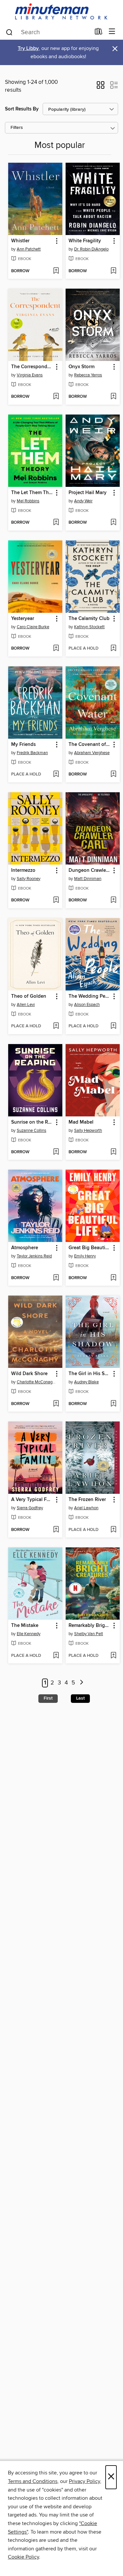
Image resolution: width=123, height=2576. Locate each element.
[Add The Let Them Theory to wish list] (56, 523)
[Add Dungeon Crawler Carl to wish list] (113, 900)
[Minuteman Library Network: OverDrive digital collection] (61, 12)
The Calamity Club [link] (89, 619)
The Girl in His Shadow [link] (90, 1374)
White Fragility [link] (85, 241)
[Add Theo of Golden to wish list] (56, 1026)
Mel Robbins (28, 501)
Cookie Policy (23, 2557)
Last (80, 1698)
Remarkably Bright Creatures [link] (90, 1626)
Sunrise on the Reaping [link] (32, 1122)
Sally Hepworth (88, 1131)
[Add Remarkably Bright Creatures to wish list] (113, 1656)
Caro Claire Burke (33, 627)
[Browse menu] (112, 32)
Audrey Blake (86, 1382)
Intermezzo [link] (23, 871)
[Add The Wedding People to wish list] (113, 1026)
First (48, 1698)
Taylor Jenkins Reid (34, 1256)
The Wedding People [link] (90, 996)
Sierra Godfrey (30, 1508)
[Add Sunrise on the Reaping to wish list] (56, 1152)
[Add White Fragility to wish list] (113, 271)
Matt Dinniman (88, 879)
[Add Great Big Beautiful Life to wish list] (113, 1278)
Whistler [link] (20, 241)
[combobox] (48, 32)
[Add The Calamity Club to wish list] (113, 649)
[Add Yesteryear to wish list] (56, 649)
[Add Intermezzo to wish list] (56, 900)
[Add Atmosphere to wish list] (56, 1278)
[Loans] (99, 33)
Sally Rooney (29, 879)
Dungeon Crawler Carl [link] (90, 871)
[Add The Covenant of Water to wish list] (113, 775)
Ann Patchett (29, 249)
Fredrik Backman (32, 753)
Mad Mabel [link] (81, 1122)
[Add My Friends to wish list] (56, 775)
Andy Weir (83, 501)
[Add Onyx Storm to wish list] (113, 397)
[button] (101, 87)
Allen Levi (26, 1005)
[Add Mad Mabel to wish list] (113, 1152)
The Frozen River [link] (87, 1500)
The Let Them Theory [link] (32, 493)
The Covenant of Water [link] (90, 745)
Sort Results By (22, 109)
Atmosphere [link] (25, 1248)
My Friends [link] (23, 745)
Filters (17, 128)
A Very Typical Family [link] (32, 1500)
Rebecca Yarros (88, 375)
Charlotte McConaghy (36, 1382)
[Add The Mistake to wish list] (56, 1656)
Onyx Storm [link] (82, 367)
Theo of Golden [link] (29, 996)
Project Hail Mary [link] (88, 493)
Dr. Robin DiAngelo (91, 249)
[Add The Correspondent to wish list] (56, 397)
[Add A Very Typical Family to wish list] (56, 1530)
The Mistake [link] (25, 1626)
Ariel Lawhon (86, 1508)
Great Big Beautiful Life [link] (90, 1248)
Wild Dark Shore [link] (29, 1374)
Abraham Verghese (92, 753)
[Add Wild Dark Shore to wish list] (56, 1404)
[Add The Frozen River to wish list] (113, 1530)
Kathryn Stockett (89, 627)
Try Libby (28, 48)
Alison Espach (87, 1005)
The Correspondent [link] (32, 367)
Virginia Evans (30, 375)
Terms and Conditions (33, 2481)
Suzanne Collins (31, 1131)
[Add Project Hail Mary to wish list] (113, 523)
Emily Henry (85, 1256)
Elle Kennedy (29, 1634)
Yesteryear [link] (23, 619)
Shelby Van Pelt (89, 1634)
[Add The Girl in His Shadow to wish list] (113, 1404)
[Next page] (82, 1683)
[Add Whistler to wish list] (56, 271)
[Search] (9, 32)
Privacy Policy (84, 2481)
